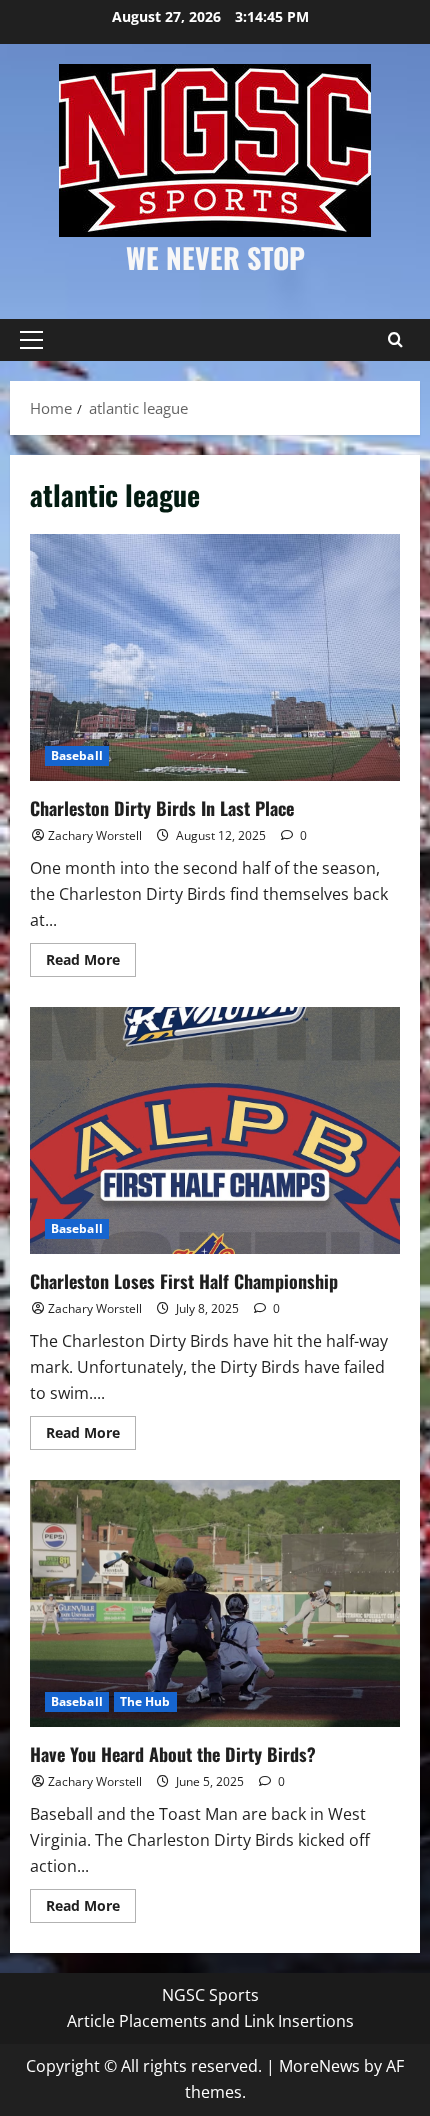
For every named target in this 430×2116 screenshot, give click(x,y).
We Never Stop (215, 257)
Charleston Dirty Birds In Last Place (215, 657)
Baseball (77, 755)
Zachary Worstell (95, 835)
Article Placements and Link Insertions (210, 2021)
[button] (31, 340)
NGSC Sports (210, 1995)
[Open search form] (395, 340)
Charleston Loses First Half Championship (215, 1130)
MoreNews (319, 2066)
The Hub (145, 1701)
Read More (91, 963)
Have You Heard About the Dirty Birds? (215, 1603)
